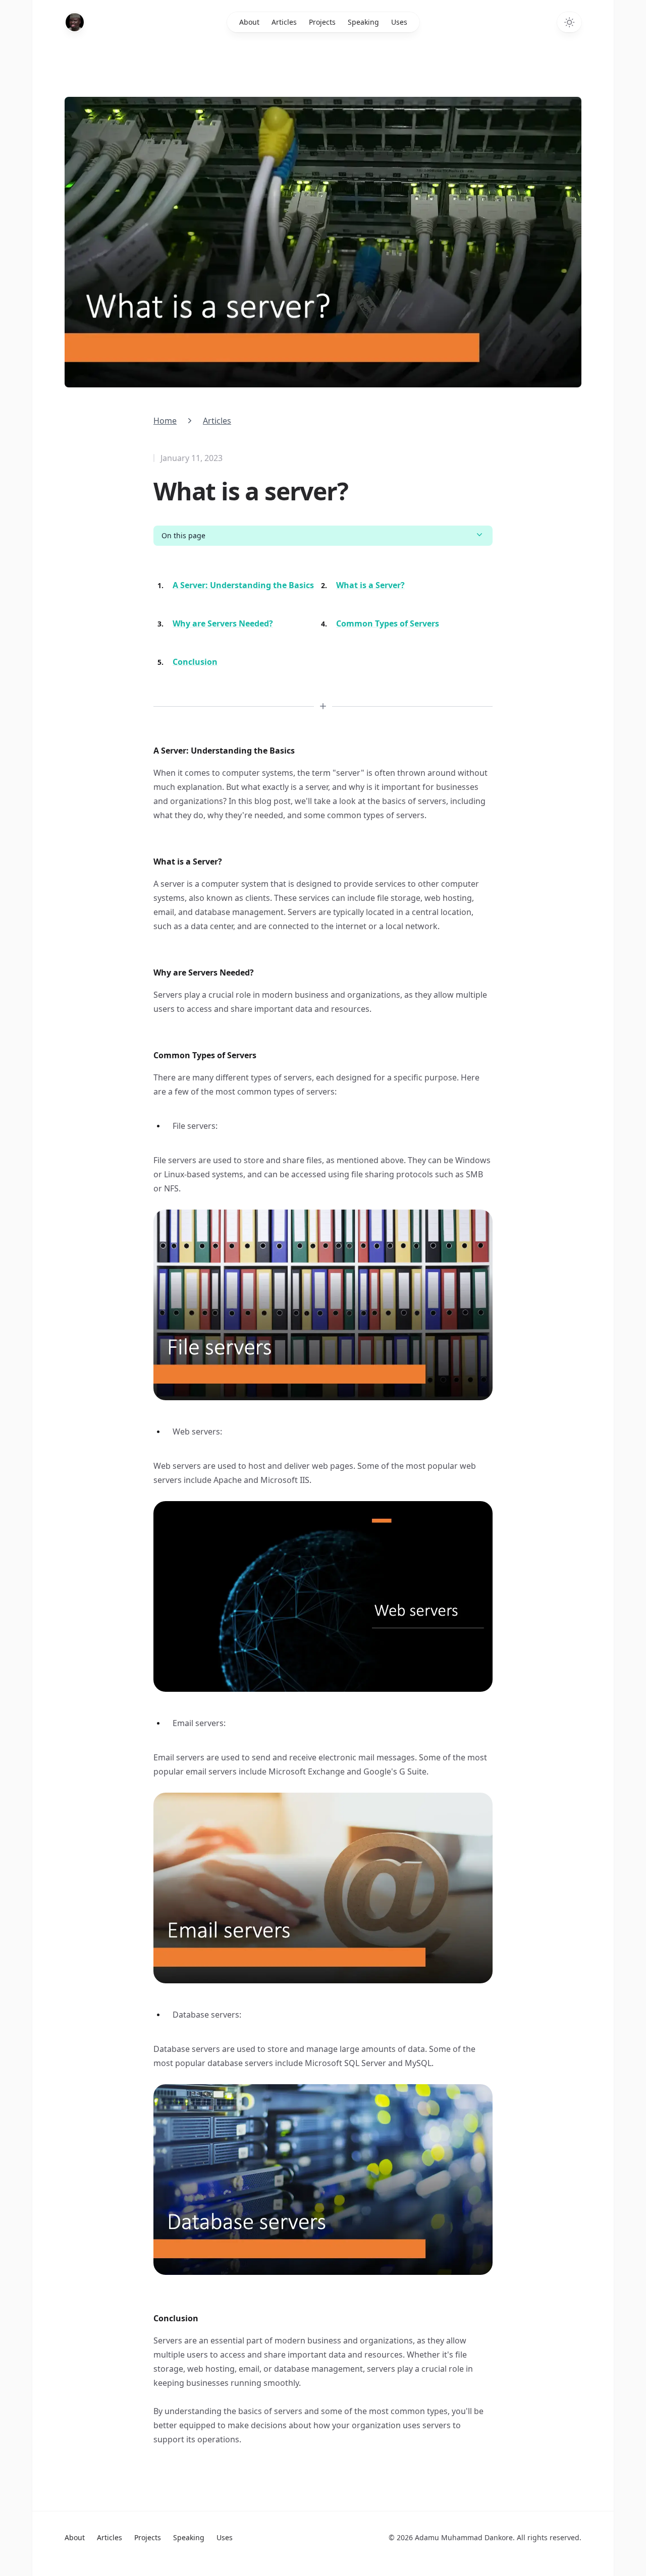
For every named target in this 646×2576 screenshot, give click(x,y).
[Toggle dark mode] (569, 22)
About (249, 22)
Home (165, 421)
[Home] (75, 22)
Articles (284, 22)
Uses (399, 22)
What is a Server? (370, 585)
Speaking (363, 22)
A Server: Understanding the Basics (243, 585)
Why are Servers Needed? (223, 623)
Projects (322, 22)
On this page (183, 535)
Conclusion (195, 662)
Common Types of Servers (388, 623)
